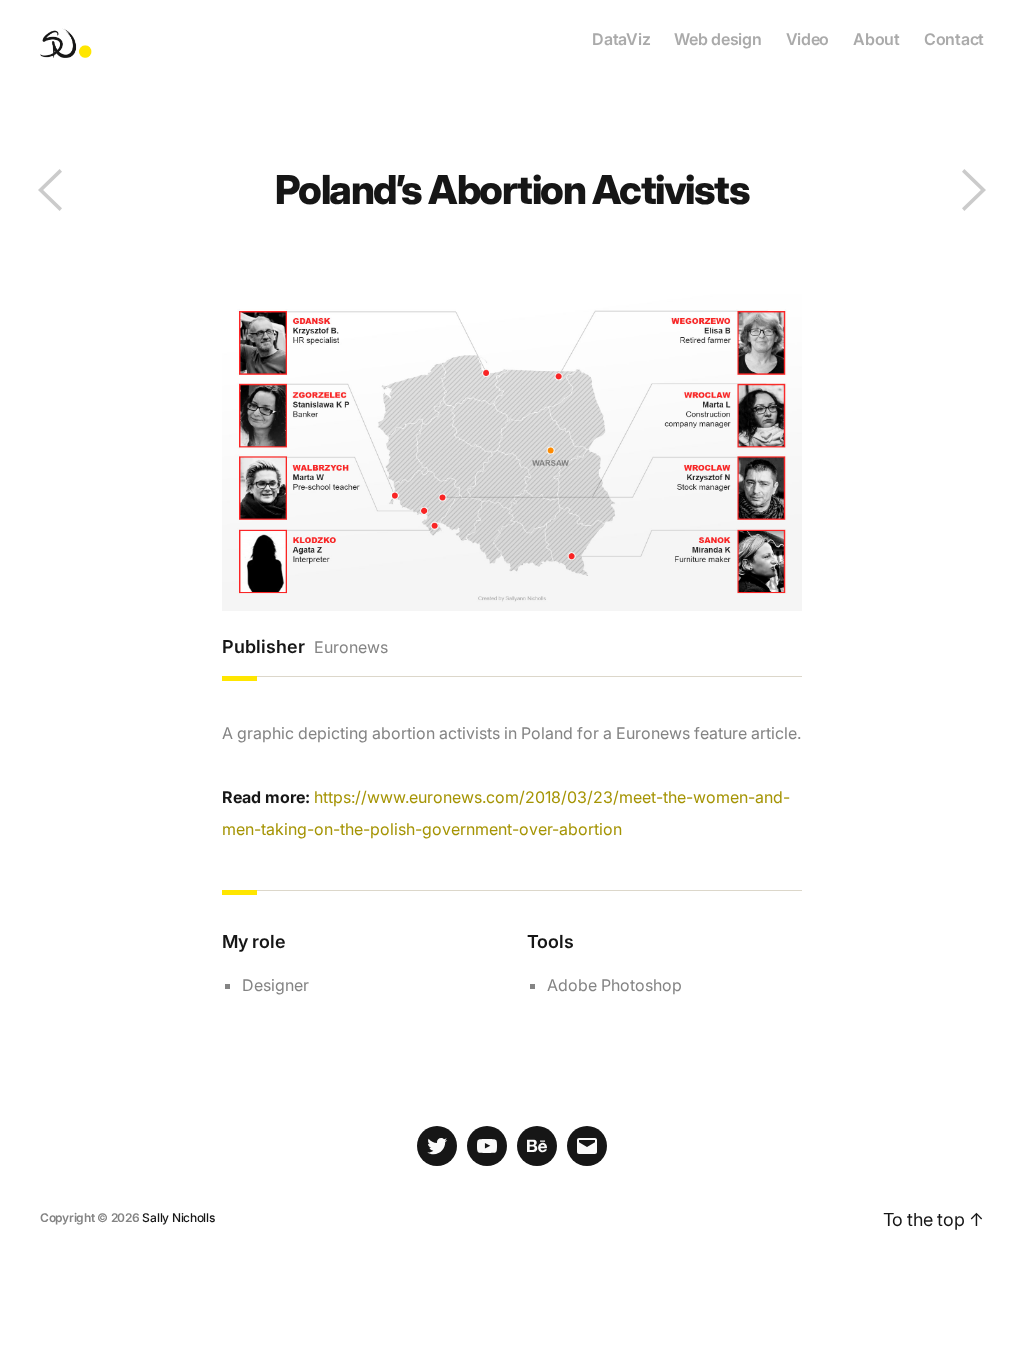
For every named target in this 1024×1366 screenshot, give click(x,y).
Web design (717, 39)
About (876, 39)
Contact (954, 39)
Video (808, 39)
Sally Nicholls (178, 1217)
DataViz (621, 39)
